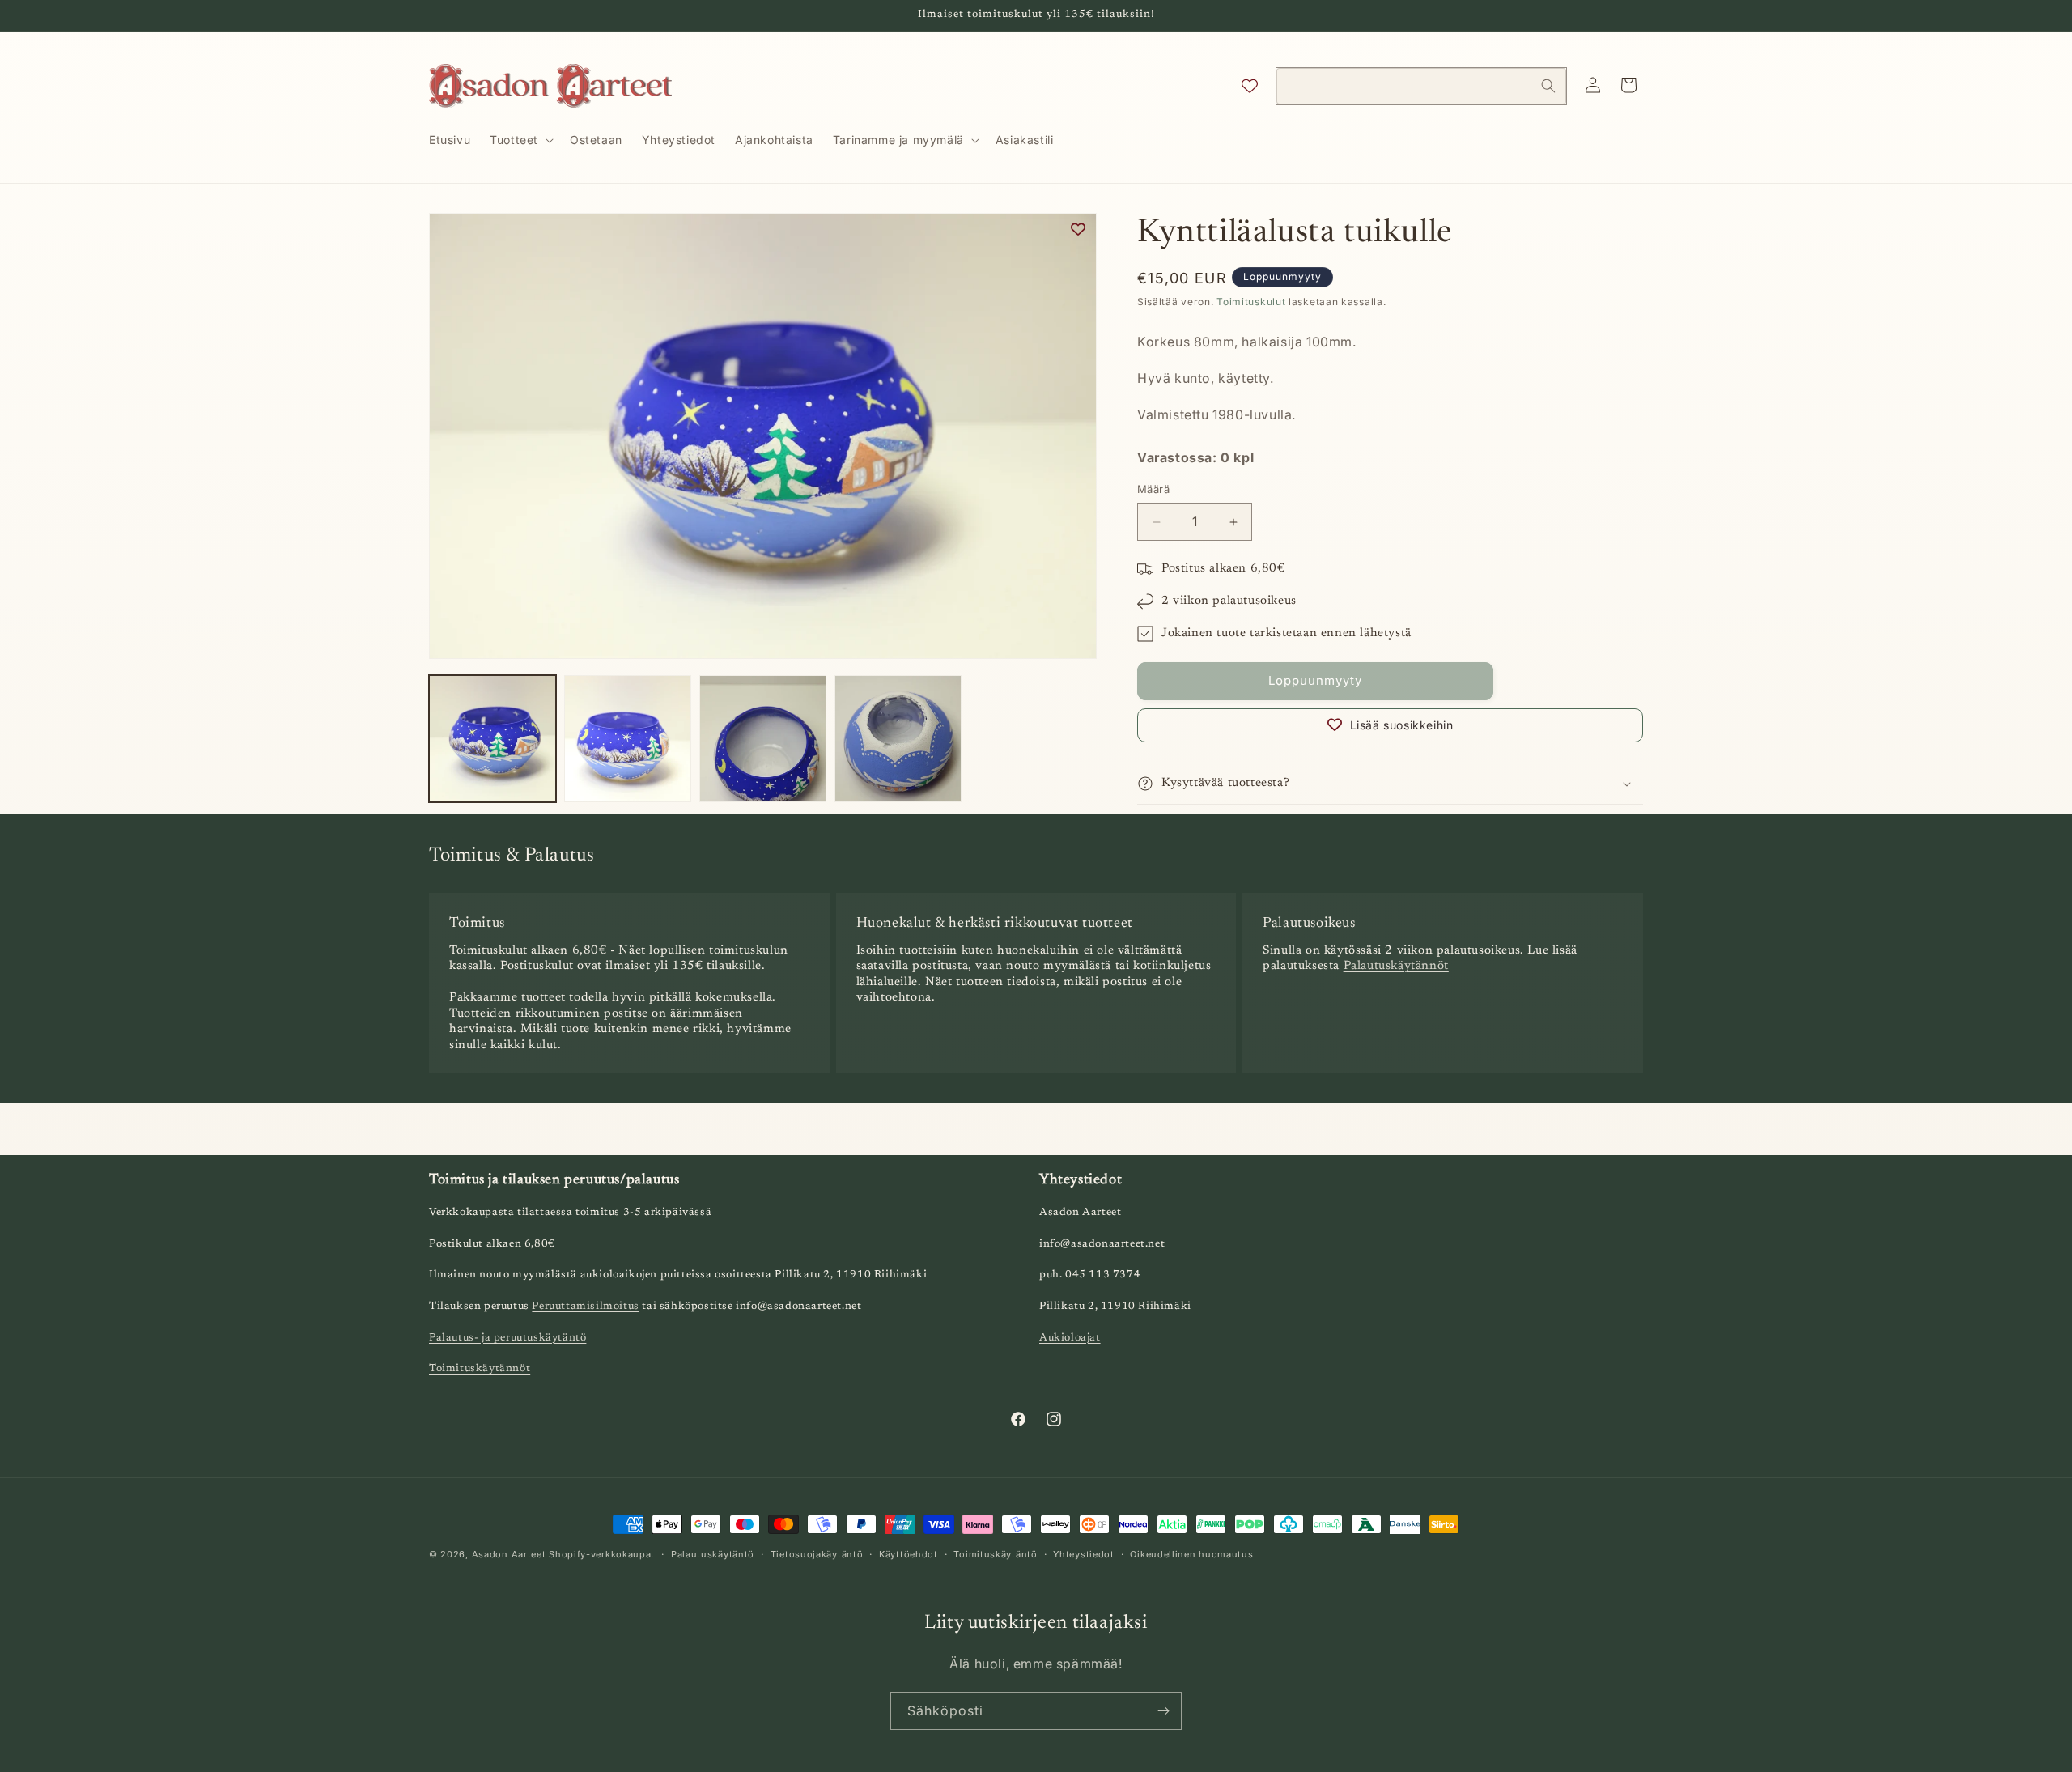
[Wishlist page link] (1250, 86)
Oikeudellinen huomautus (1191, 1553)
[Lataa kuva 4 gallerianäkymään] (898, 739)
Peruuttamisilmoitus (585, 1307)
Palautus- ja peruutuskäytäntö (507, 1338)
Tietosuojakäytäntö (817, 1553)
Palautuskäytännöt (1396, 967)
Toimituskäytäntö (995, 1553)
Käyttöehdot (909, 1553)
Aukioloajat (1070, 1338)
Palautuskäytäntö (713, 1553)
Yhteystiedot (1083, 1553)
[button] (520, 140)
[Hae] (1548, 86)
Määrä (1153, 490)
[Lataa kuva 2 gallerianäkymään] (628, 739)
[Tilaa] (1163, 1711)
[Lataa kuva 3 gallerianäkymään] (763, 739)
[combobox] (1421, 86)
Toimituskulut (1251, 302)
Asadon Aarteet (509, 1554)
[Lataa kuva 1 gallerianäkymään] (493, 739)
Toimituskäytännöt (480, 1369)
